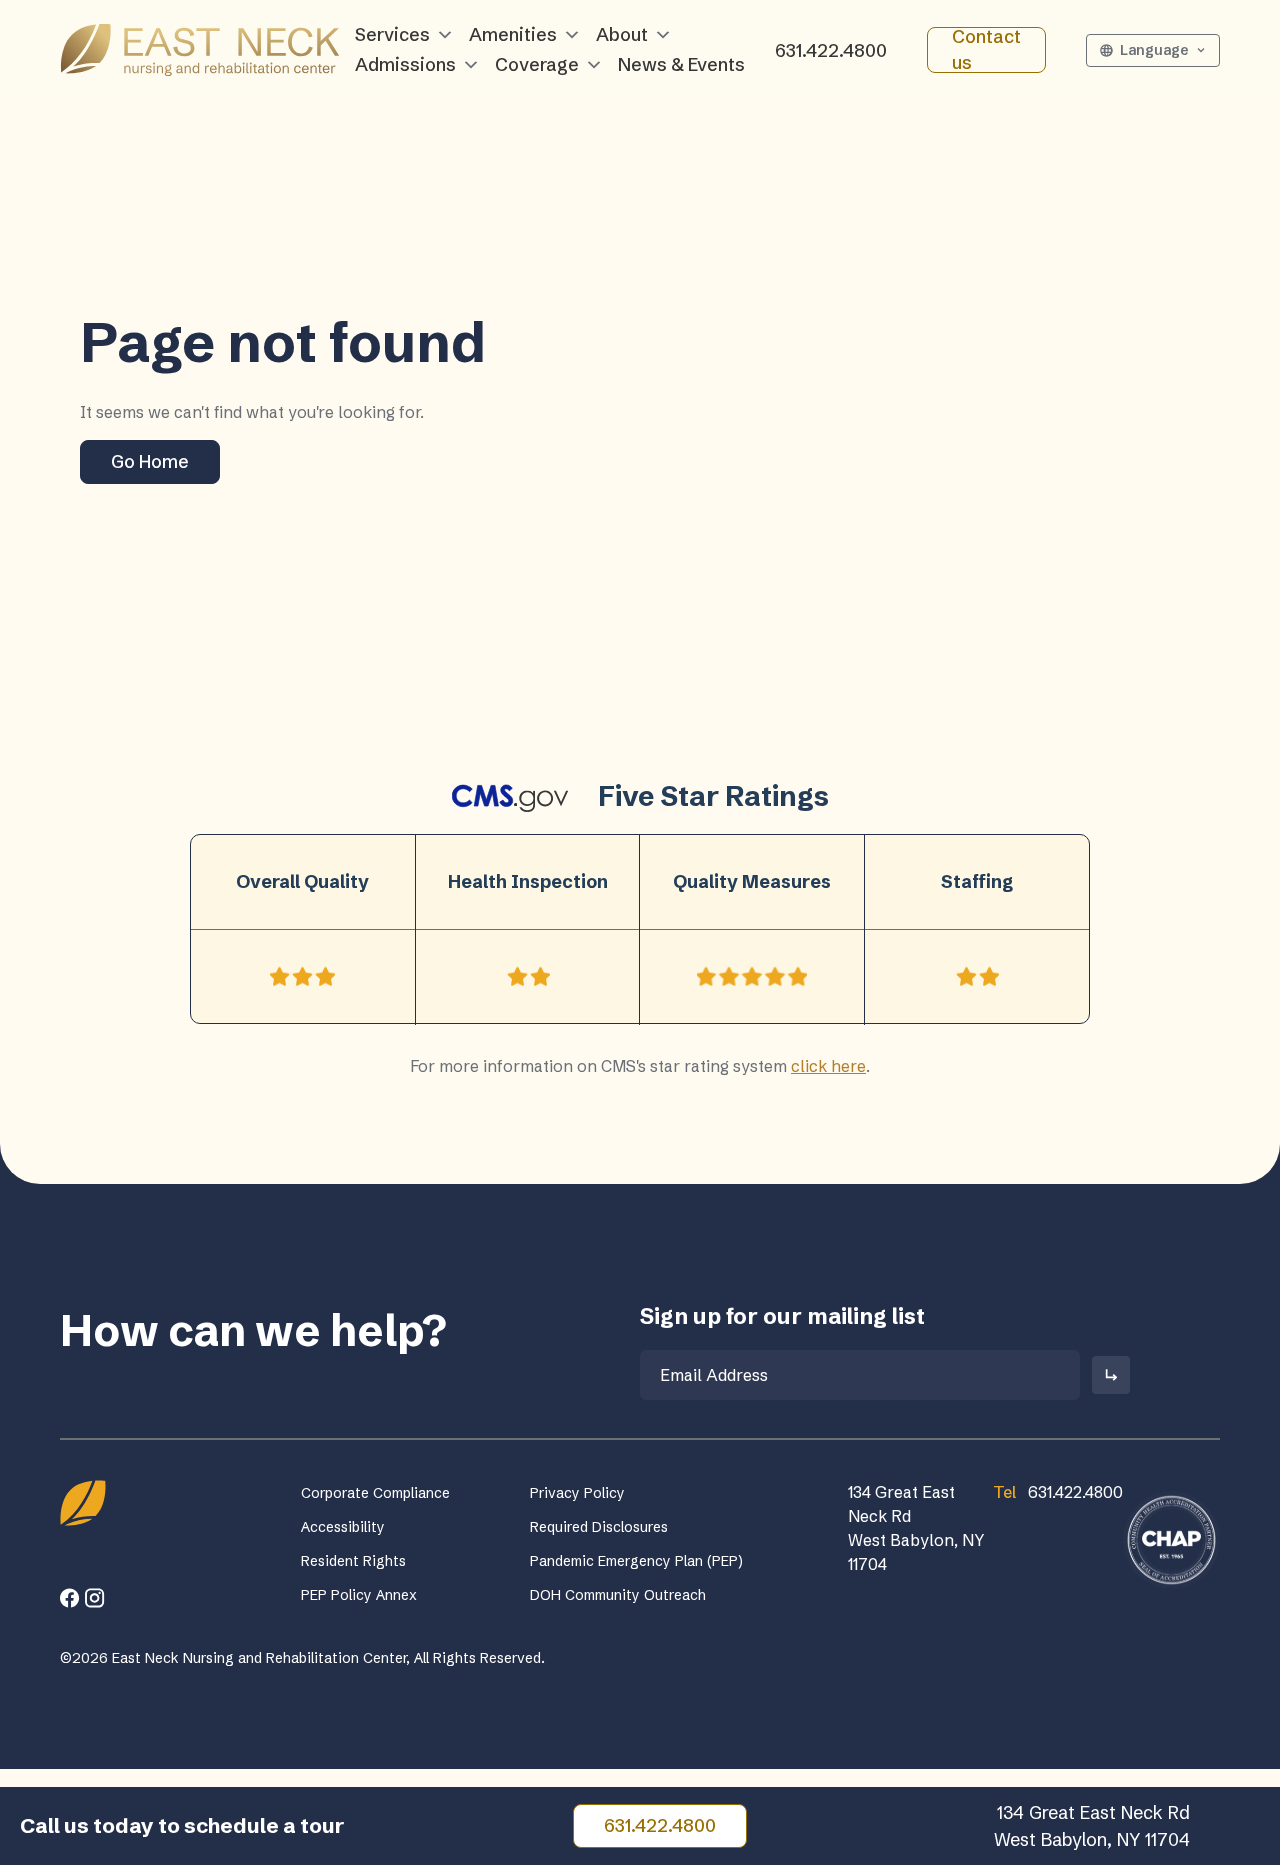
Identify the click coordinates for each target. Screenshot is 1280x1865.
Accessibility (343, 1527)
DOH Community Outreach (618, 1595)
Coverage (537, 64)
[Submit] (1111, 1375)
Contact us (986, 50)
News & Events (681, 64)
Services (392, 34)
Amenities (513, 34)
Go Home (150, 461)
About (622, 34)
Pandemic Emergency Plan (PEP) (636, 1561)
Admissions (405, 64)
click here (828, 1066)
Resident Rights (353, 1561)
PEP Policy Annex (359, 1595)
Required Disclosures (599, 1527)
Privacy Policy (577, 1493)
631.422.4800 (831, 50)
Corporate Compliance (375, 1493)
